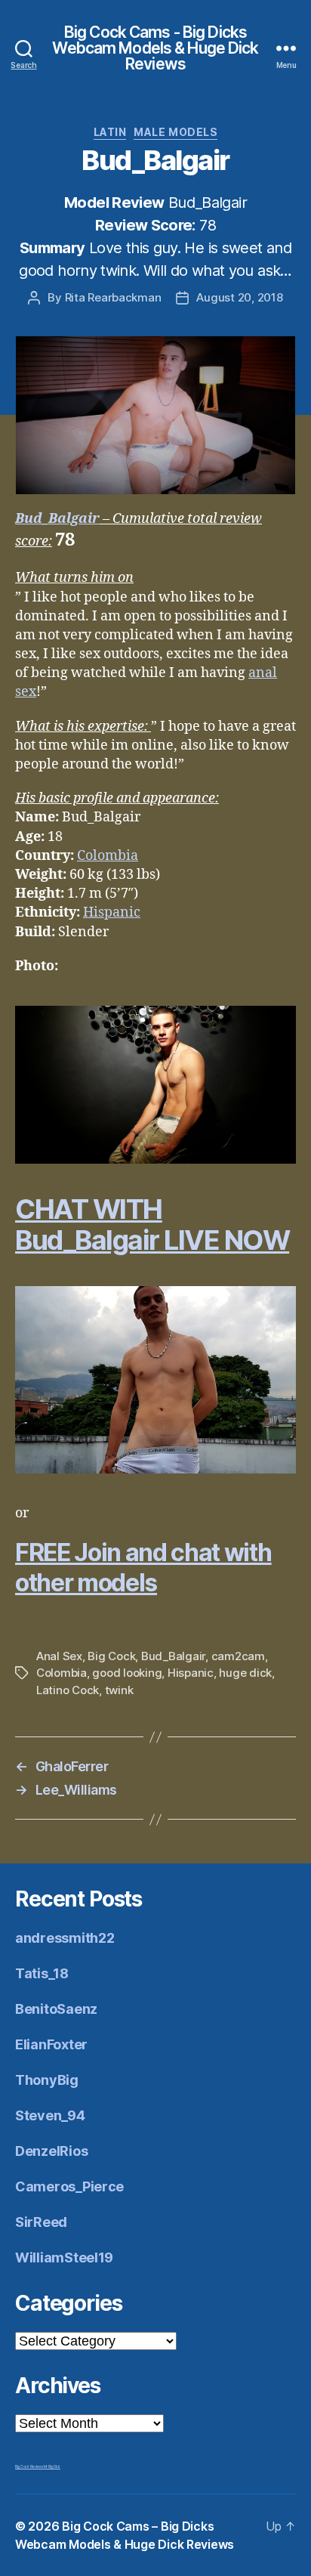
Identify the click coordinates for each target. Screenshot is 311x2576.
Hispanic (112, 912)
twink (119, 1690)
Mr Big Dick (52, 2466)
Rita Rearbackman (113, 297)
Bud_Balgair (57, 519)
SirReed (41, 2222)
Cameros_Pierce (69, 2186)
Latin (110, 132)
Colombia (108, 856)
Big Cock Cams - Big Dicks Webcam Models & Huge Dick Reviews (155, 48)
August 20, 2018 (239, 297)
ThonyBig (47, 2080)
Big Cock (111, 1656)
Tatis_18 (42, 1973)
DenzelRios (51, 2151)
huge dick (245, 1673)
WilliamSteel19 (64, 2257)
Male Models (176, 132)
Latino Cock (68, 1690)
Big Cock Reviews (29, 2466)
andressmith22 (65, 1938)
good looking (127, 1673)
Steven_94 (50, 2115)
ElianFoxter (51, 2044)
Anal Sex (59, 1656)
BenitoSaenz (56, 2009)
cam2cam (238, 1656)
